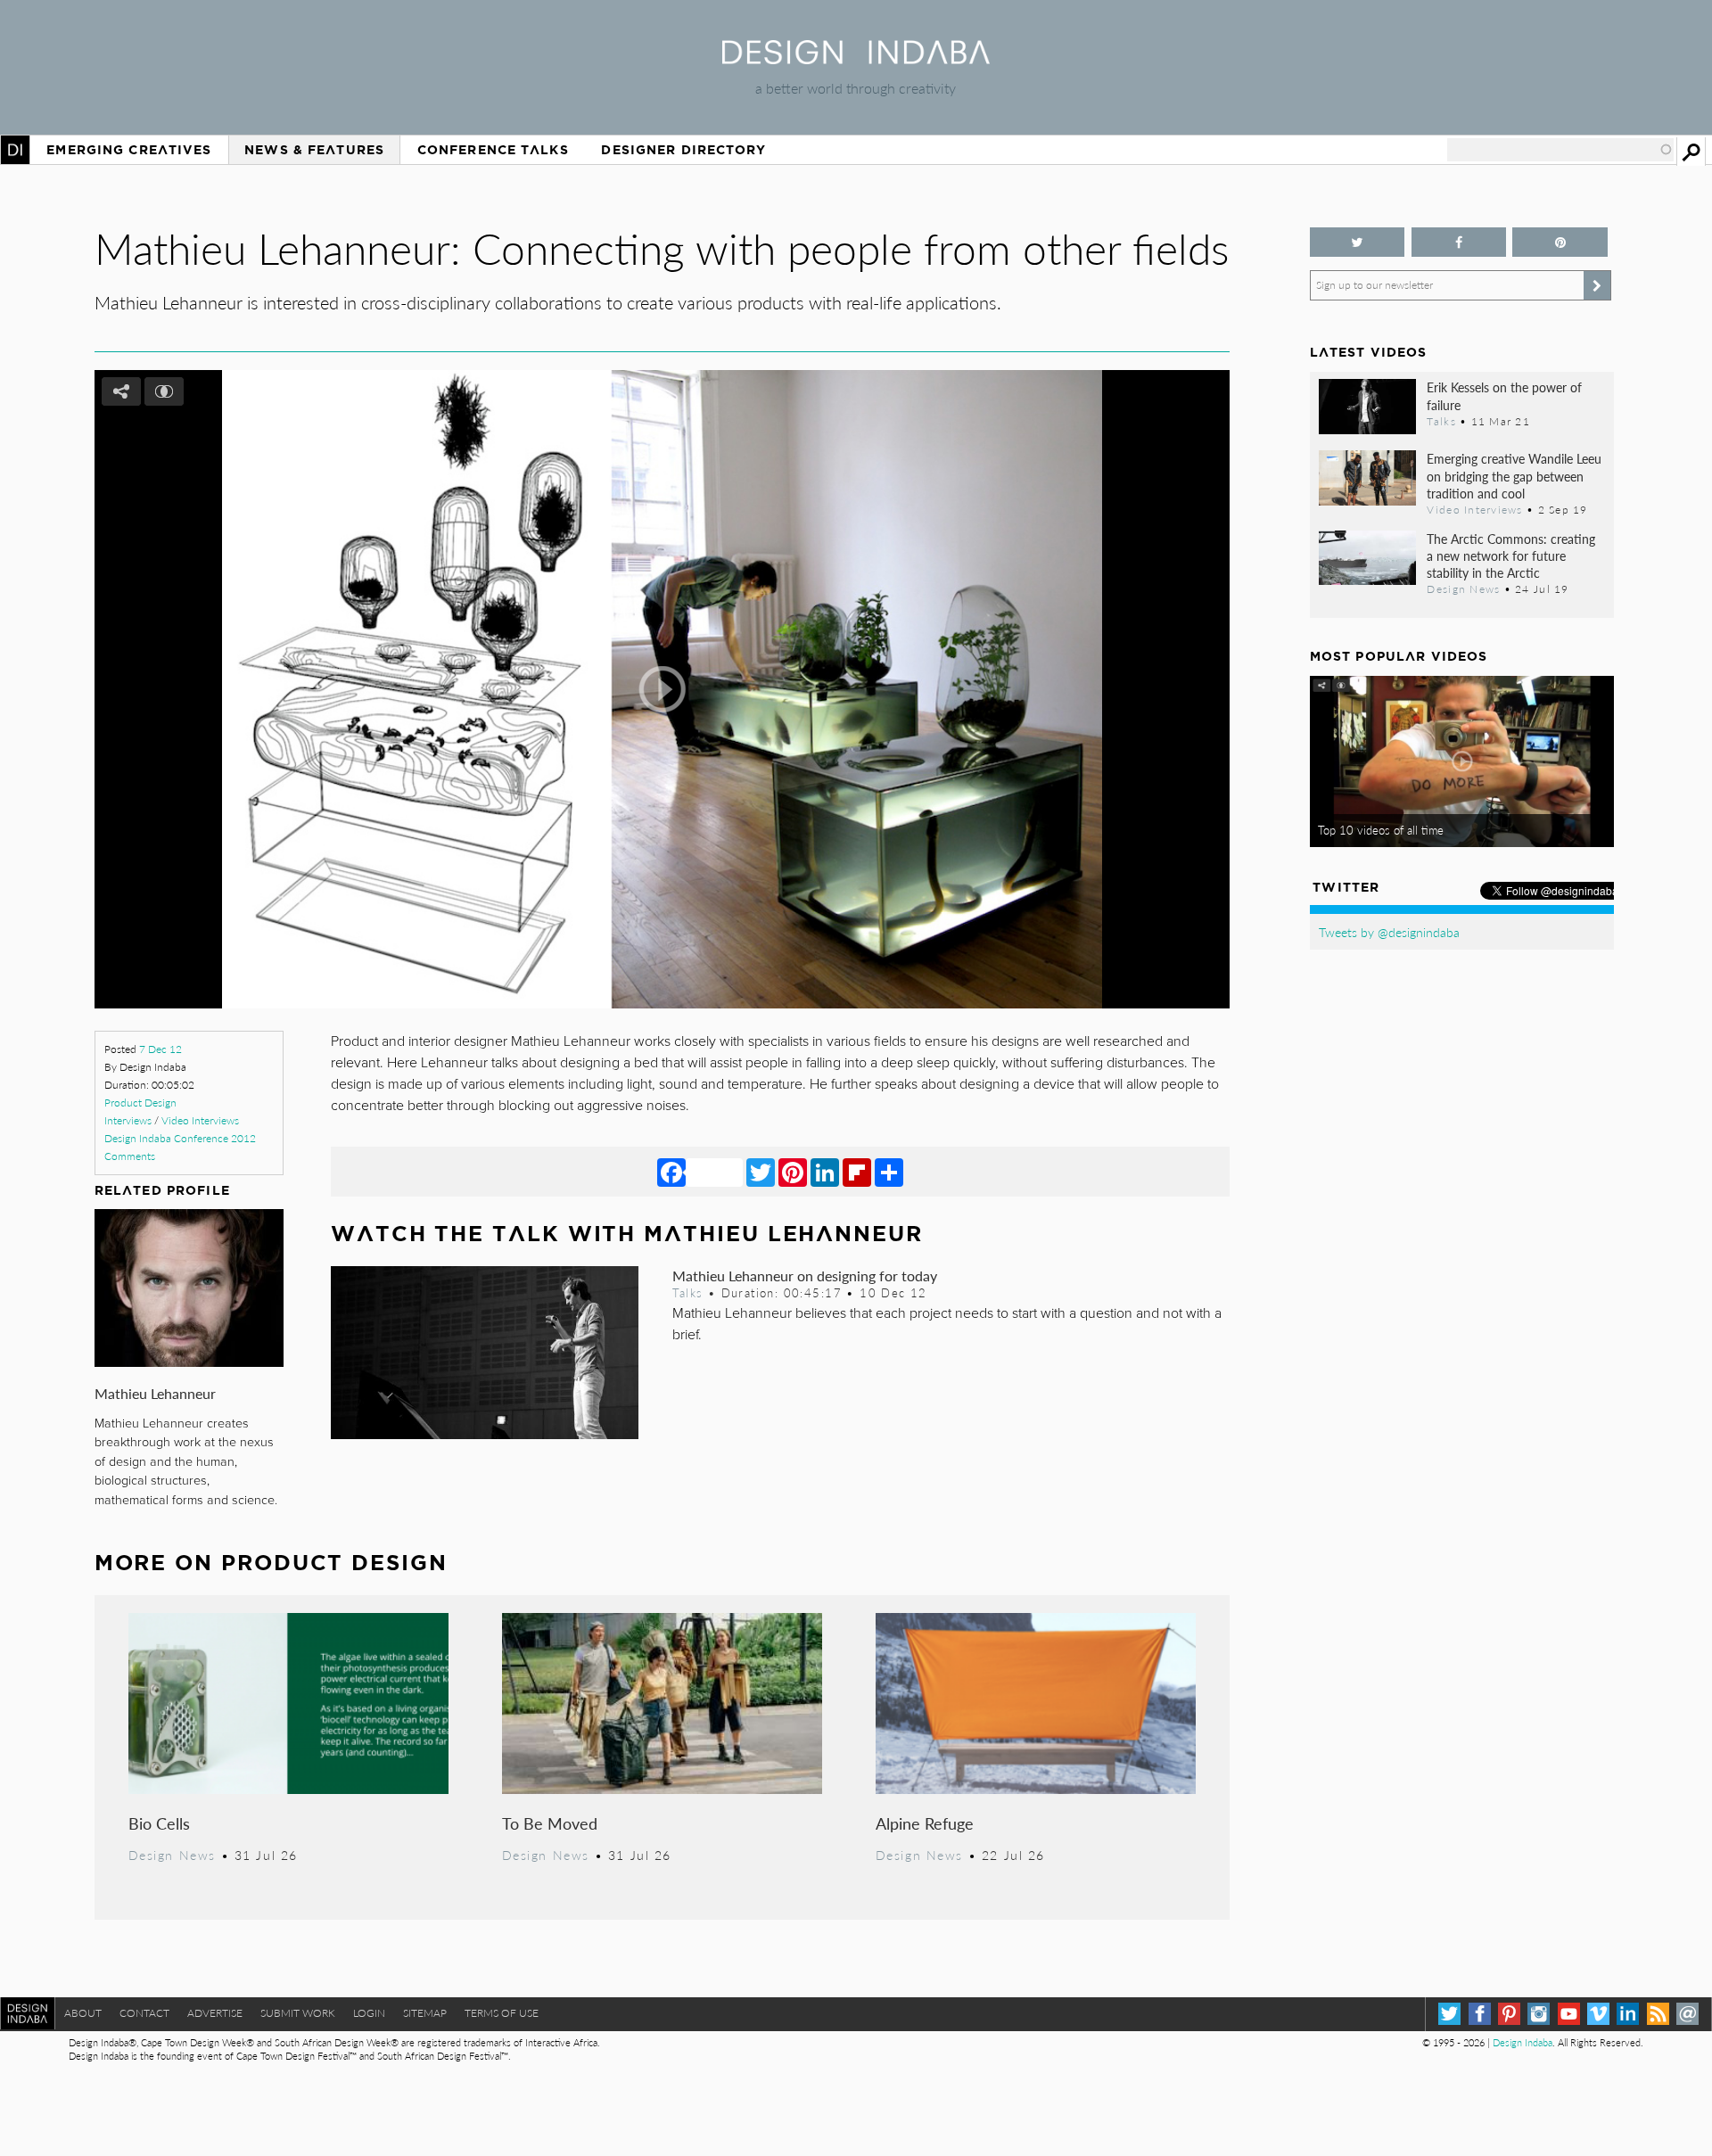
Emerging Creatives (129, 150)
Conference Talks (493, 150)
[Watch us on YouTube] (1569, 2014)
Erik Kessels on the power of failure (1504, 395)
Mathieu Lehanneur (155, 1393)
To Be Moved (550, 1823)
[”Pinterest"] (1560, 242)
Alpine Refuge (925, 1823)
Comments (130, 1156)
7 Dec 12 (160, 1049)
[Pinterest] (793, 1172)
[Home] (856, 58)
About (83, 2013)
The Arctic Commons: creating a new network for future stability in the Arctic (1511, 555)
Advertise (215, 2013)
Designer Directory (683, 150)
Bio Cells (159, 1823)
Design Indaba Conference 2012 (180, 1138)
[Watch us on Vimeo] (1598, 2014)
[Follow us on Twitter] (1358, 242)
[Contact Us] (1687, 2014)
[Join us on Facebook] (1459, 242)
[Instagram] (1539, 2014)
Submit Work (298, 2013)
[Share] (889, 1172)
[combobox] (1560, 150)
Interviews (128, 1120)
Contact (144, 2013)
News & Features (314, 150)
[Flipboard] (857, 1172)
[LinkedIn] (825, 1172)
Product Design (140, 1103)
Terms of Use (502, 2013)
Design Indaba (1523, 2042)
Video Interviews (200, 1120)
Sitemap (425, 2013)
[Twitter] (761, 1172)
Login (369, 2013)
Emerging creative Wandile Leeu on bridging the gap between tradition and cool (1514, 475)
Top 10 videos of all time (1381, 830)
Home (15, 150)
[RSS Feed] (1658, 2014)
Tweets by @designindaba (1389, 932)
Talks (687, 1293)
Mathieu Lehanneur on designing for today (805, 1275)
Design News (172, 1855)
